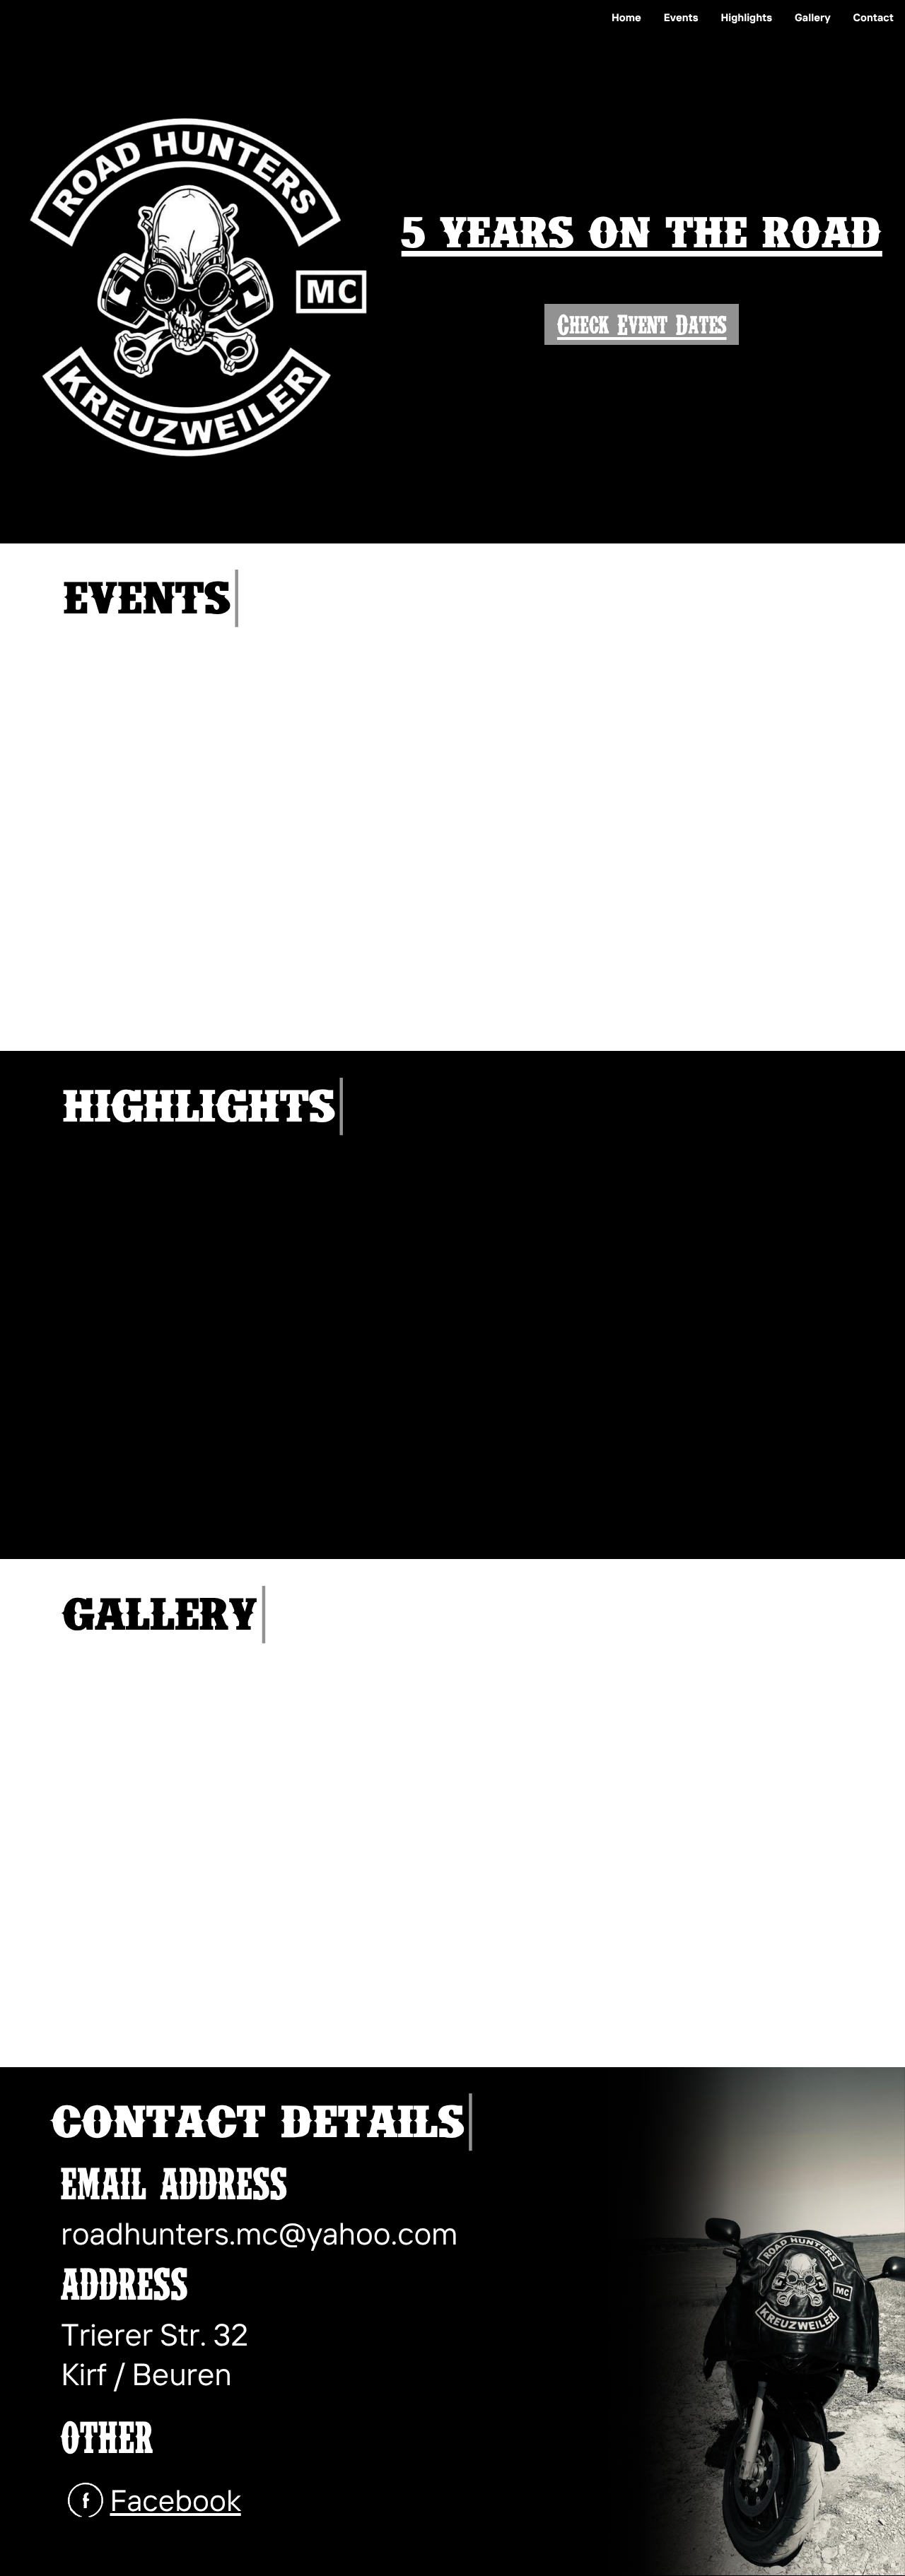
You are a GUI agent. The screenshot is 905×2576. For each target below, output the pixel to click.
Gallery (813, 17)
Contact (874, 17)
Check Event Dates (642, 324)
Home (626, 17)
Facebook (175, 2500)
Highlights (746, 17)
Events (681, 17)
